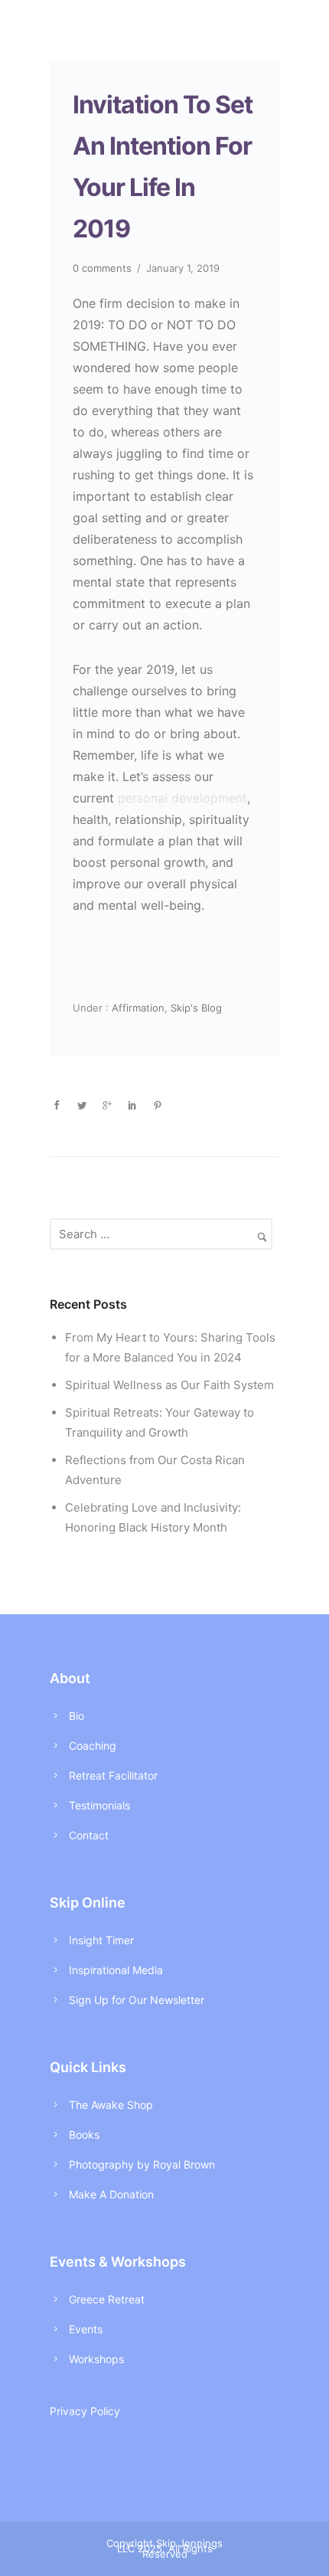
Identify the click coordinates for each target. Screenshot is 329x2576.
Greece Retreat (107, 2299)
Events (86, 2329)
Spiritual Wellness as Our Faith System (169, 1385)
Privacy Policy (85, 2411)
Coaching (93, 1746)
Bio (77, 1716)
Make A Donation (111, 2194)
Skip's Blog (196, 1008)
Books (84, 2135)
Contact (89, 1835)
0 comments (102, 268)
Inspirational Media (116, 1970)
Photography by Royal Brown (142, 2164)
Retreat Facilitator (113, 1775)
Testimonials (99, 1805)
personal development (182, 798)
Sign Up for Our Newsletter (137, 2000)
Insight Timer (101, 1940)
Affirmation (137, 1008)
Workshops (96, 2359)
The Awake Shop (111, 2105)
